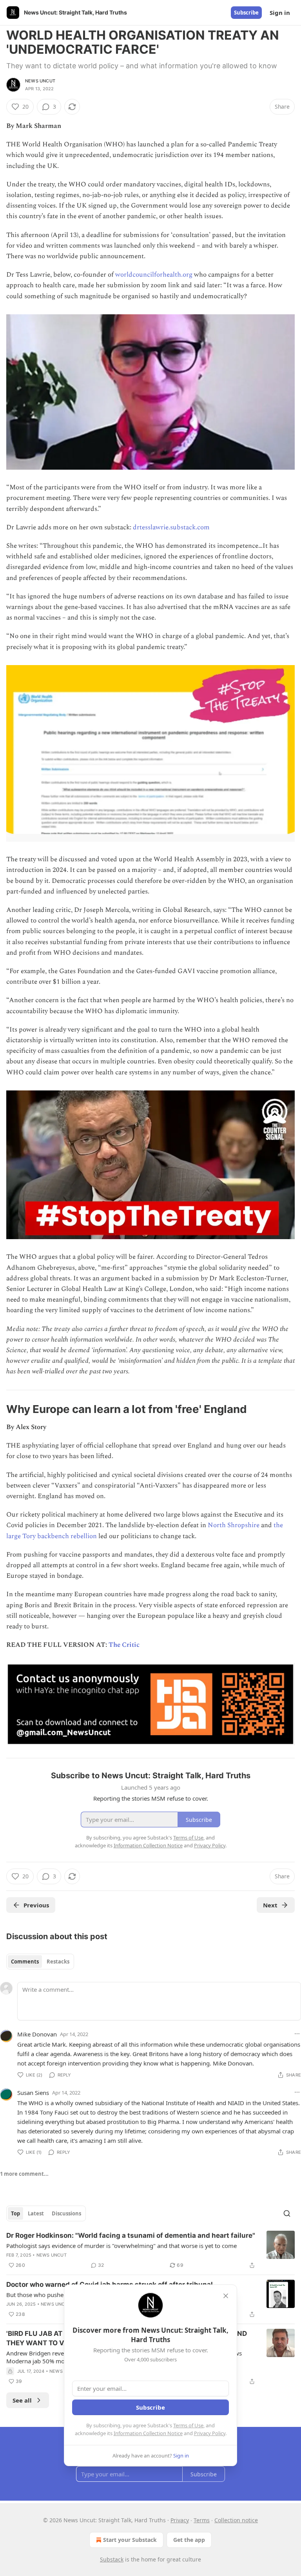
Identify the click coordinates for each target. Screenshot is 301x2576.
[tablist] (40, 1962)
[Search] (287, 2213)
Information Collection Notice (148, 2433)
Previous (36, 1905)
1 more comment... (24, 2174)
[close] (226, 2296)
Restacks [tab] (58, 1962)
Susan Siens (33, 2093)
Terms (202, 2520)
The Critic (124, 1645)
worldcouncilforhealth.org (154, 275)
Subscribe (246, 13)
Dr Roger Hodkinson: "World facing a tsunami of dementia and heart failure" (131, 2235)
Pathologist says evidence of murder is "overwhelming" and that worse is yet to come (121, 2246)
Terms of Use (188, 2425)
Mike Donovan (37, 2034)
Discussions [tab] (66, 2213)
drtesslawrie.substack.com (171, 527)
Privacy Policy (210, 2433)
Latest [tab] (36, 2213)
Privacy (180, 2520)
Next (270, 1905)
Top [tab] (15, 2213)
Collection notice (236, 2520)
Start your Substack (130, 2540)
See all (22, 2400)
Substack (112, 2559)
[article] (150, 2250)
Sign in (280, 13)
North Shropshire (234, 1525)
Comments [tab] (25, 1962)
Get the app (189, 2540)
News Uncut (40, 81)
